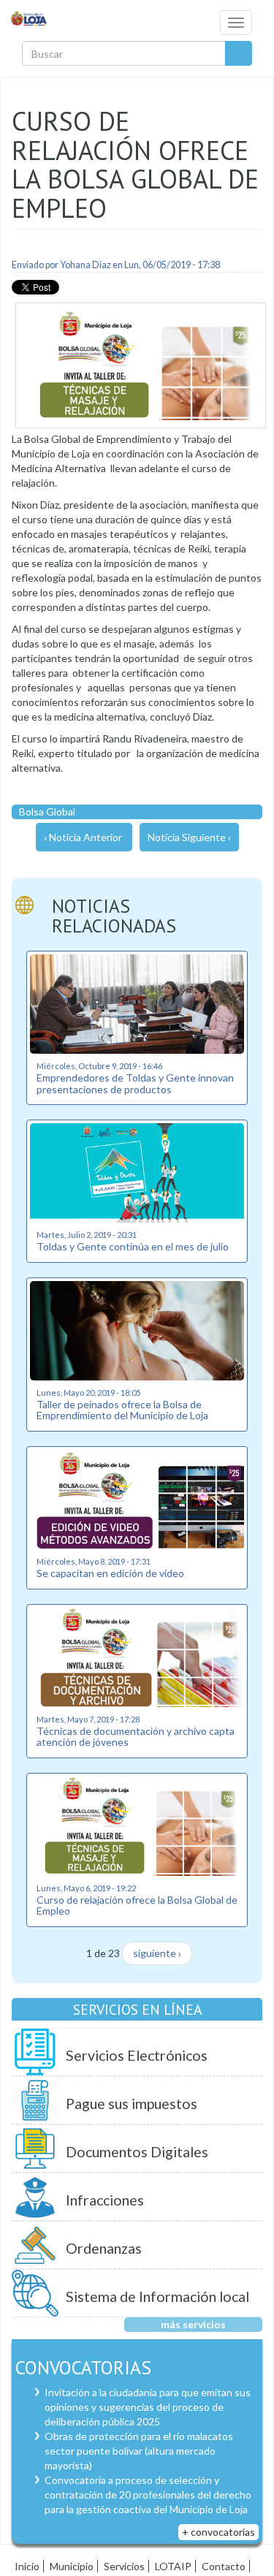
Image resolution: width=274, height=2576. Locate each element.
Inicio (27, 2566)
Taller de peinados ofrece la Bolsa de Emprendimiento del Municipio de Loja (122, 1410)
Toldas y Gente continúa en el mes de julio (133, 1246)
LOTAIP (173, 2566)
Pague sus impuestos (132, 2104)
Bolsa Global (47, 812)
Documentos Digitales (137, 2152)
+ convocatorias (218, 2532)
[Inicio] (29, 18)
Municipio (72, 2566)
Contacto (224, 2566)
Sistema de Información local (157, 2296)
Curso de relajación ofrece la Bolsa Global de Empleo (137, 1905)
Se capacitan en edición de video (110, 1573)
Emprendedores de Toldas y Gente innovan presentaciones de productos (135, 1083)
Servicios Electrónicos (137, 2055)
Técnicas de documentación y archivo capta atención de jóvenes (136, 1736)
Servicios (124, 2566)
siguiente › (157, 1953)
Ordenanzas (104, 2248)
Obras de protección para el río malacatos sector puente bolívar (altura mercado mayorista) (139, 2451)
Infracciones (105, 2200)
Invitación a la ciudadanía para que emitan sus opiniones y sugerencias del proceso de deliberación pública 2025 (148, 2407)
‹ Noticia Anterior (83, 837)
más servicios (193, 2324)
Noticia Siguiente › (189, 837)
